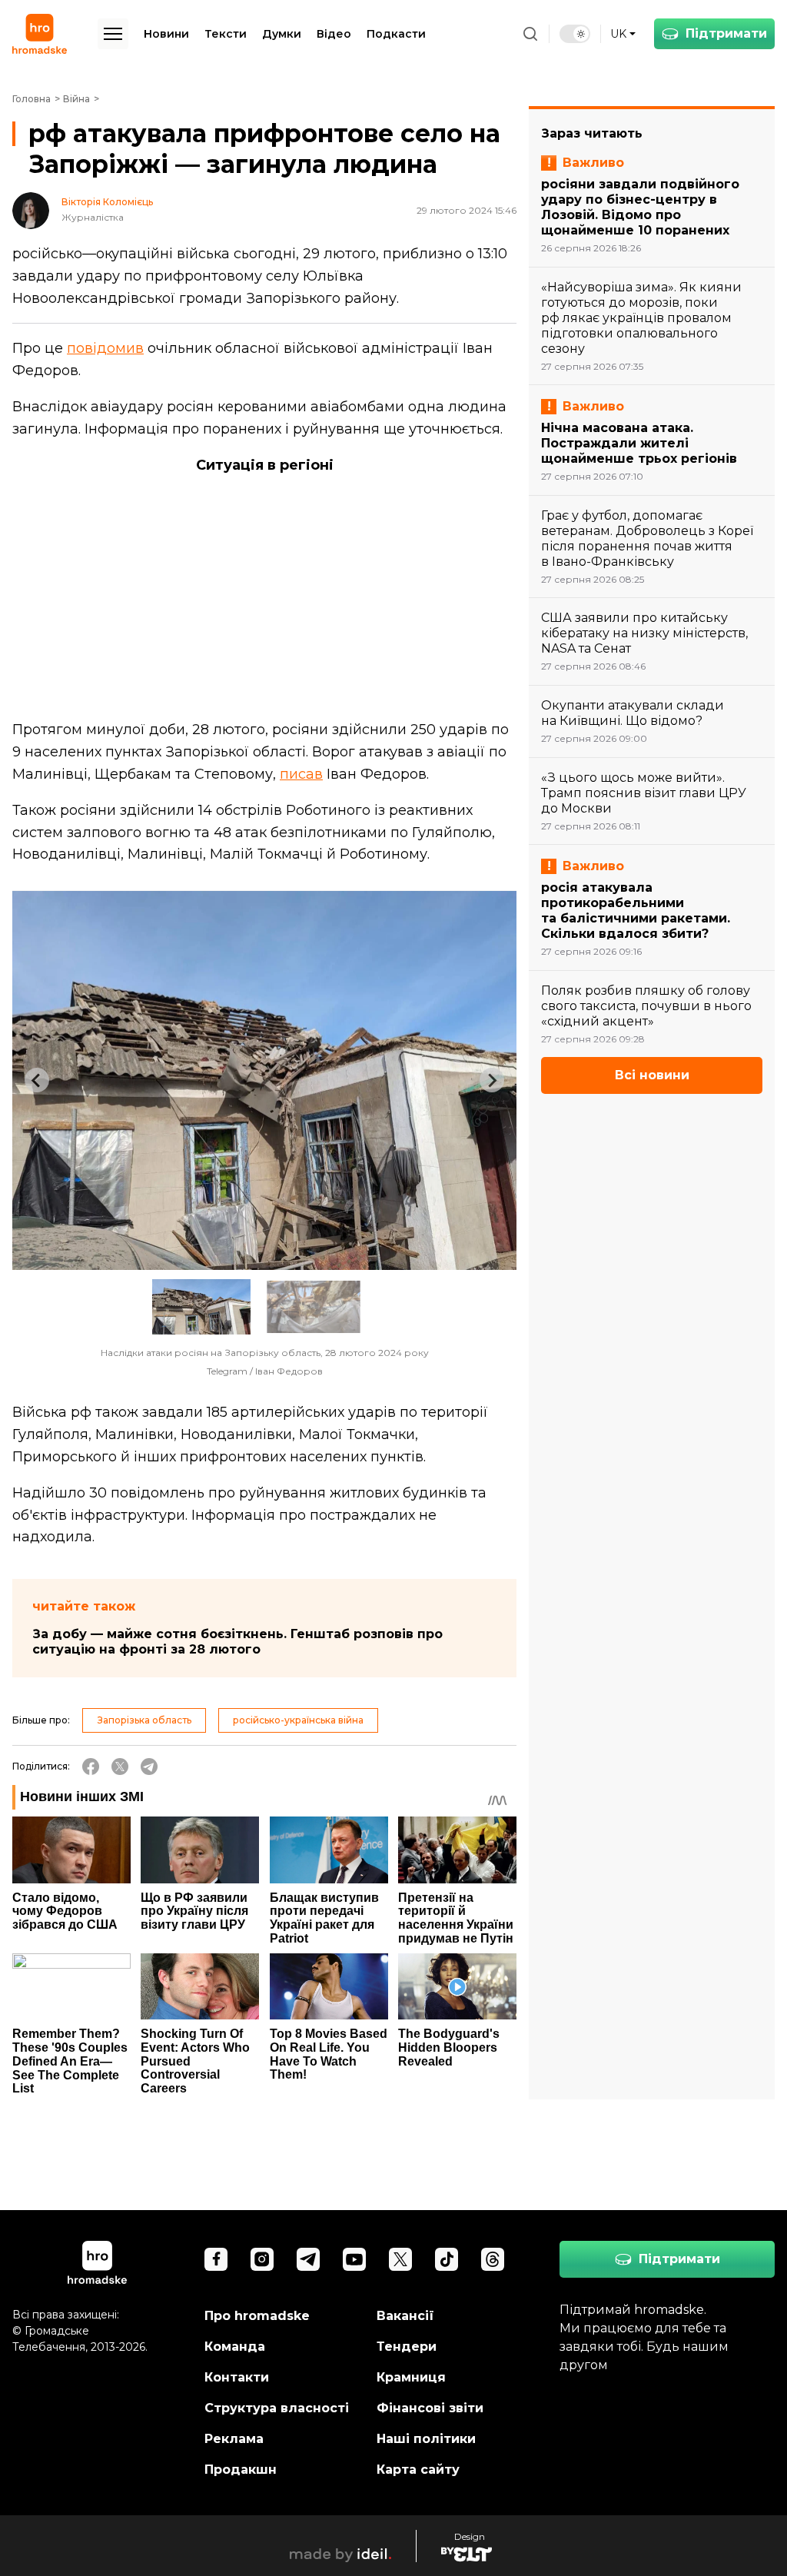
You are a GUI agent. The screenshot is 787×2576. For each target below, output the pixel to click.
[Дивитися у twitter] (400, 2259)
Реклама (234, 2439)
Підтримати (726, 33)
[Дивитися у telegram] (308, 2259)
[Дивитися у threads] (493, 2259)
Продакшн (241, 2470)
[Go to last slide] (37, 1080)
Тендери (407, 2347)
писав (301, 774)
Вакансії (405, 2316)
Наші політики (426, 2439)
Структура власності (277, 2408)
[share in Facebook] (91, 1767)
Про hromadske (257, 2316)
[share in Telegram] (149, 1767)
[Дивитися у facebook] (216, 2259)
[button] (201, 1307)
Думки (282, 34)
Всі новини (652, 1075)
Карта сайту (418, 2470)
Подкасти (396, 34)
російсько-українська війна (298, 1720)
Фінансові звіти (430, 2408)
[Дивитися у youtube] (354, 2259)
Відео (334, 34)
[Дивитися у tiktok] (447, 2259)
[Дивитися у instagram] (262, 2259)
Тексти (226, 34)
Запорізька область (144, 1720)
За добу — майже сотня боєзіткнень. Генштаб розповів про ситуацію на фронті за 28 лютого (237, 1642)
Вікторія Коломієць (107, 202)
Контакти (237, 2377)
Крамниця (411, 2377)
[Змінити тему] (575, 34)
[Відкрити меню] (113, 34)
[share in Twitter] (120, 1767)
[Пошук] (530, 34)
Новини (166, 34)
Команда (235, 2347)
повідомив (105, 348)
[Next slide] (492, 1080)
